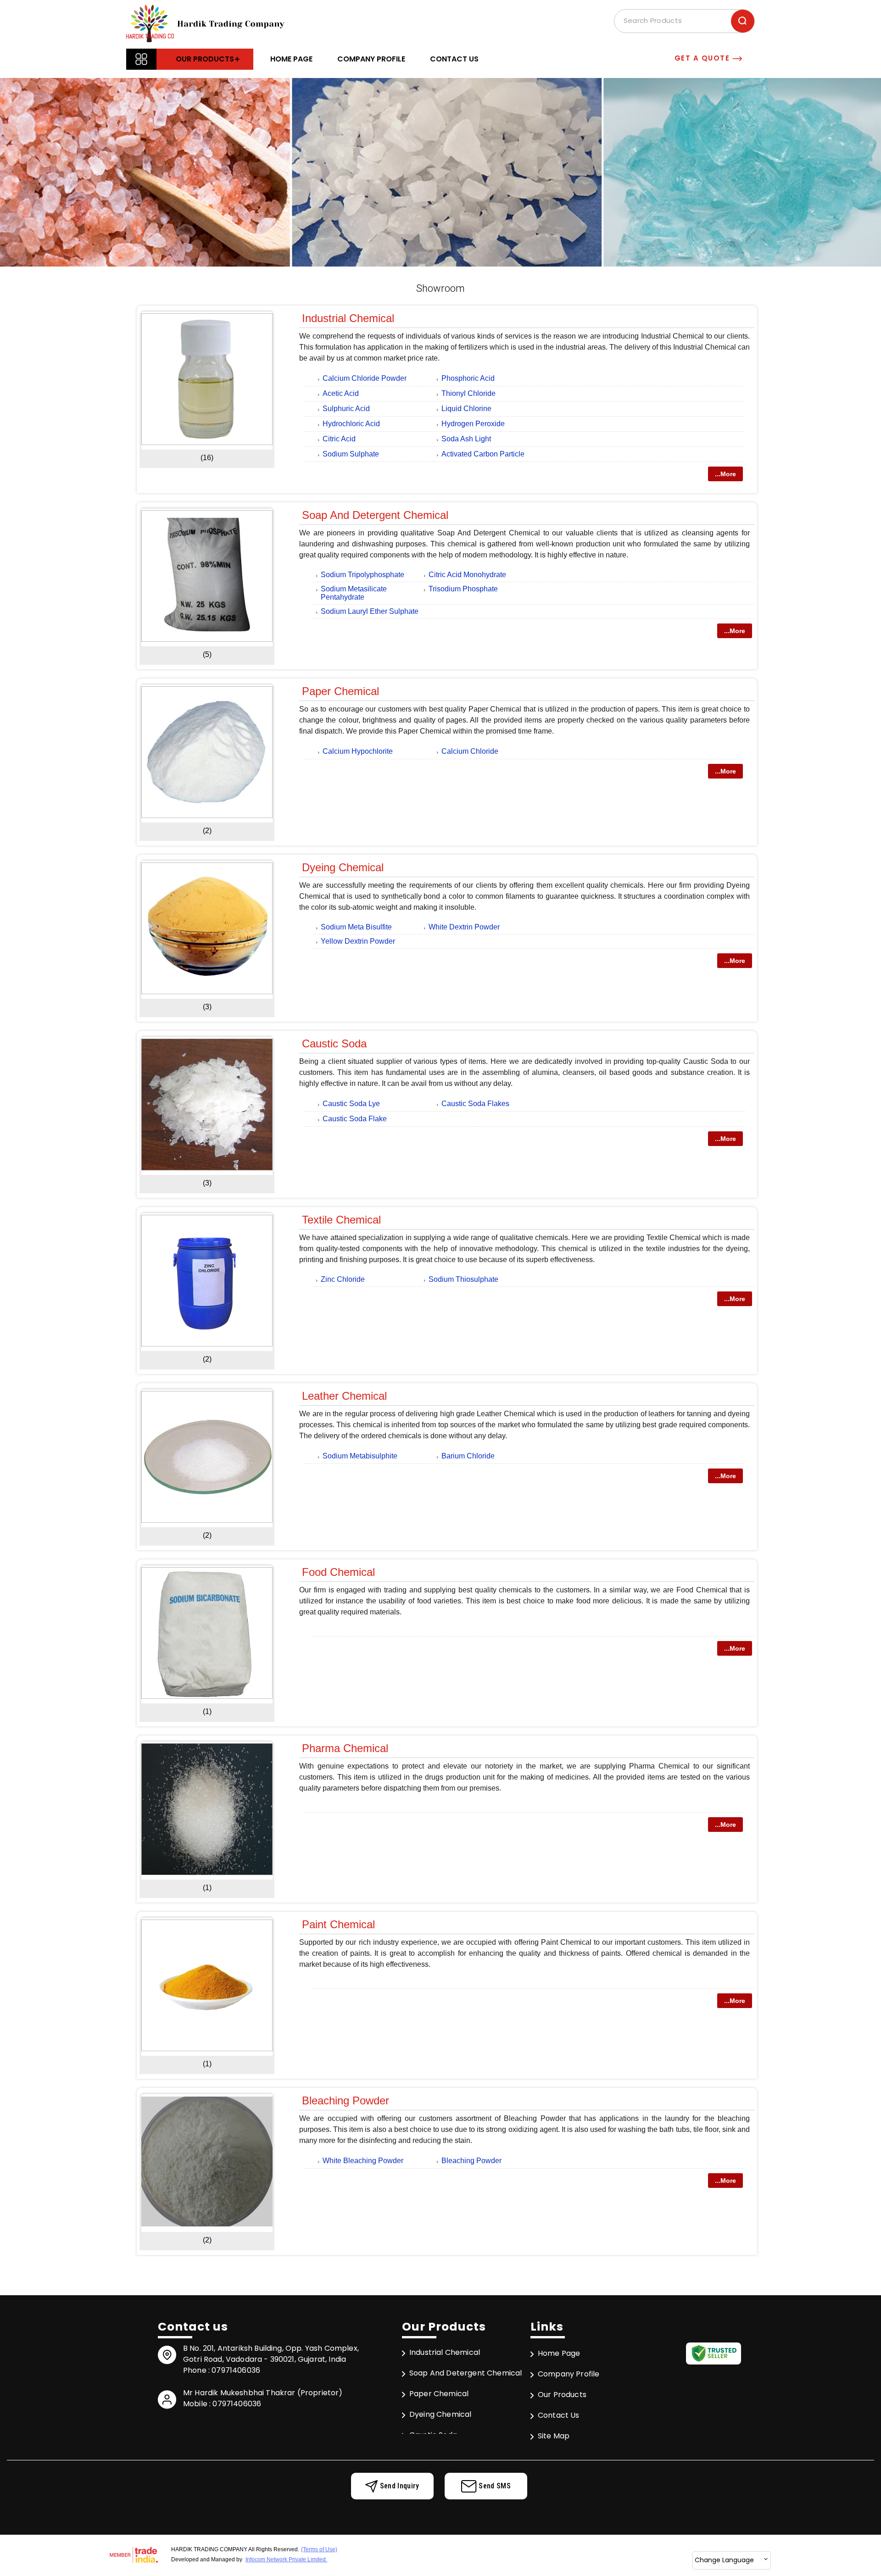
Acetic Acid (341, 393)
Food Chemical (338, 1572)
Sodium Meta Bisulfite (356, 927)
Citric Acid (339, 439)
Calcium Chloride (470, 751)
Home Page (291, 59)
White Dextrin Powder (464, 927)
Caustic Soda (334, 1043)
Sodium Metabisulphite (360, 1456)
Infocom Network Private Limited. (286, 2559)
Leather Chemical (344, 1396)
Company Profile (371, 59)
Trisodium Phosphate (463, 589)
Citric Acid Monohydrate (467, 575)
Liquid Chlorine (466, 409)
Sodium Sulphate (351, 454)
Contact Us (454, 59)
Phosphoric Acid (468, 378)
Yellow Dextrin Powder (358, 941)
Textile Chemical (341, 1220)
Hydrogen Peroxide (473, 424)
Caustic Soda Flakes (475, 1104)
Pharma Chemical (345, 1748)
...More (725, 474)
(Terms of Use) (319, 2549)
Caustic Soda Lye (351, 1104)
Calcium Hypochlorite (358, 751)
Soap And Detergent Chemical (375, 515)
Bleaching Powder (346, 2100)
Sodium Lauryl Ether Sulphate (370, 611)
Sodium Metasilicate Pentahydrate (354, 593)
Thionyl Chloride (468, 393)
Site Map (554, 2436)
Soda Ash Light (466, 439)
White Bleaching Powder (363, 2161)
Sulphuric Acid (346, 409)
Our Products (205, 59)
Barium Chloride (468, 1456)
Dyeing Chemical (343, 867)
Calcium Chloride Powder (365, 378)
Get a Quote (703, 58)
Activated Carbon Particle (483, 454)
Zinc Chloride (343, 1279)
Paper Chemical (340, 691)
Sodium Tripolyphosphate (362, 575)
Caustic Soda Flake (355, 1119)
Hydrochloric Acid (351, 424)
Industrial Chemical (348, 318)
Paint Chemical (338, 1924)
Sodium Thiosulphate (463, 1279)
